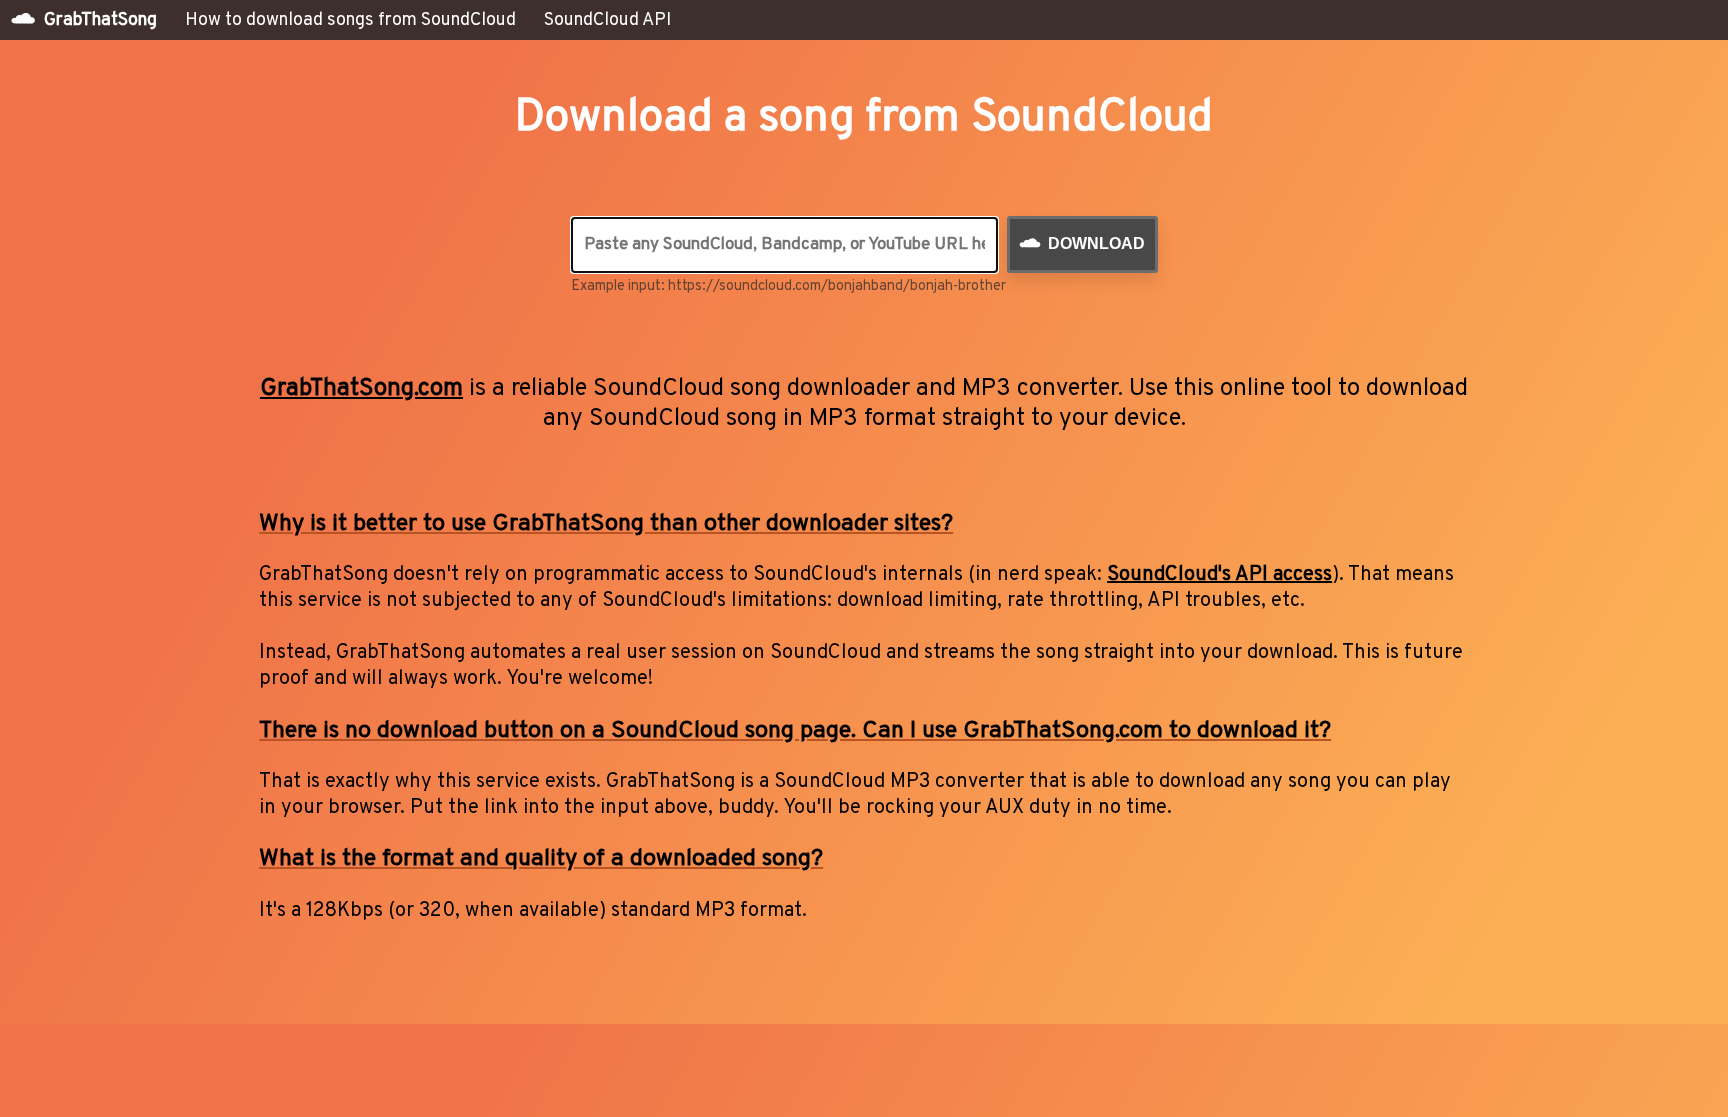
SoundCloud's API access (1219, 575)
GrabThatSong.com (361, 389)
